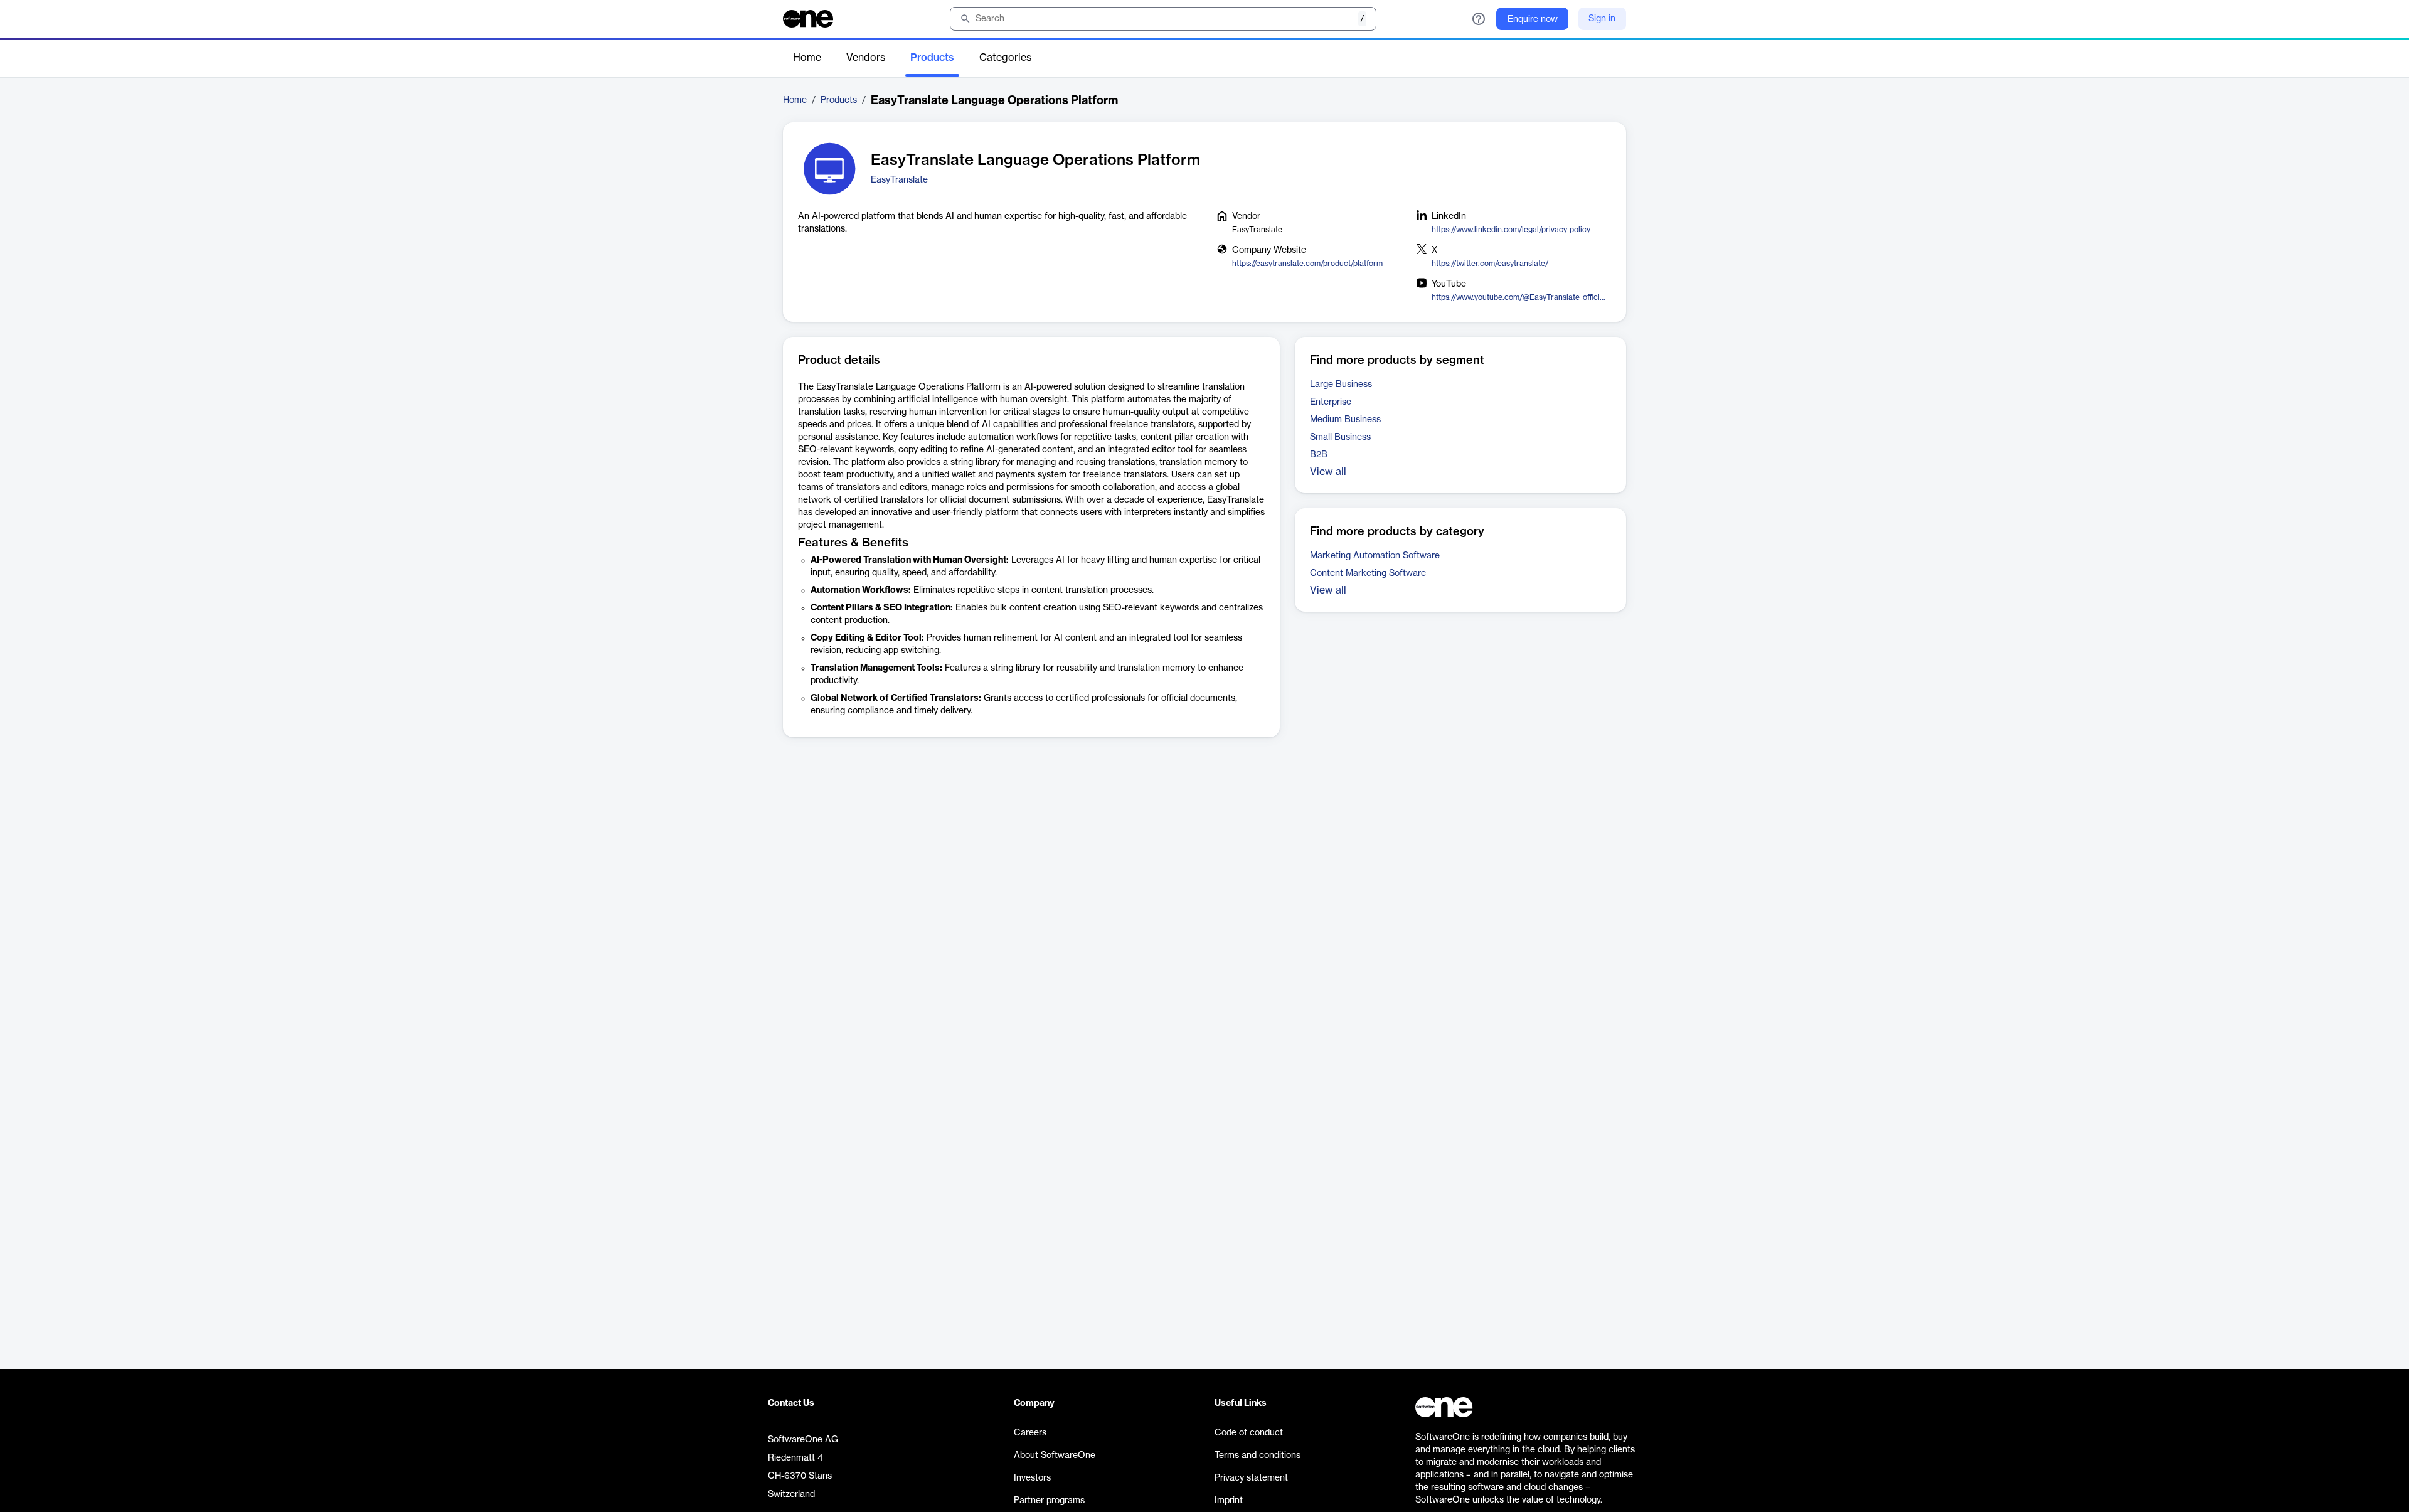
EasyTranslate (899, 180)
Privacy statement (1251, 1478)
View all (1328, 472)
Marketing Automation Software (1375, 556)
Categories (1005, 58)
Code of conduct (1249, 1433)
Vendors (866, 58)
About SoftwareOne (1055, 1456)
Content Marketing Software (1368, 573)
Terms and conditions (1258, 1456)
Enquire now (1533, 19)
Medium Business (1345, 420)
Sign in (1602, 19)
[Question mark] (1479, 19)
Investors (1032, 1478)
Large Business (1341, 385)
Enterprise (1331, 402)
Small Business (1340, 437)
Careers (1030, 1433)
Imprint (1229, 1501)
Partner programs (1049, 1501)
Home (807, 58)
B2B (1319, 455)
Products (932, 58)
